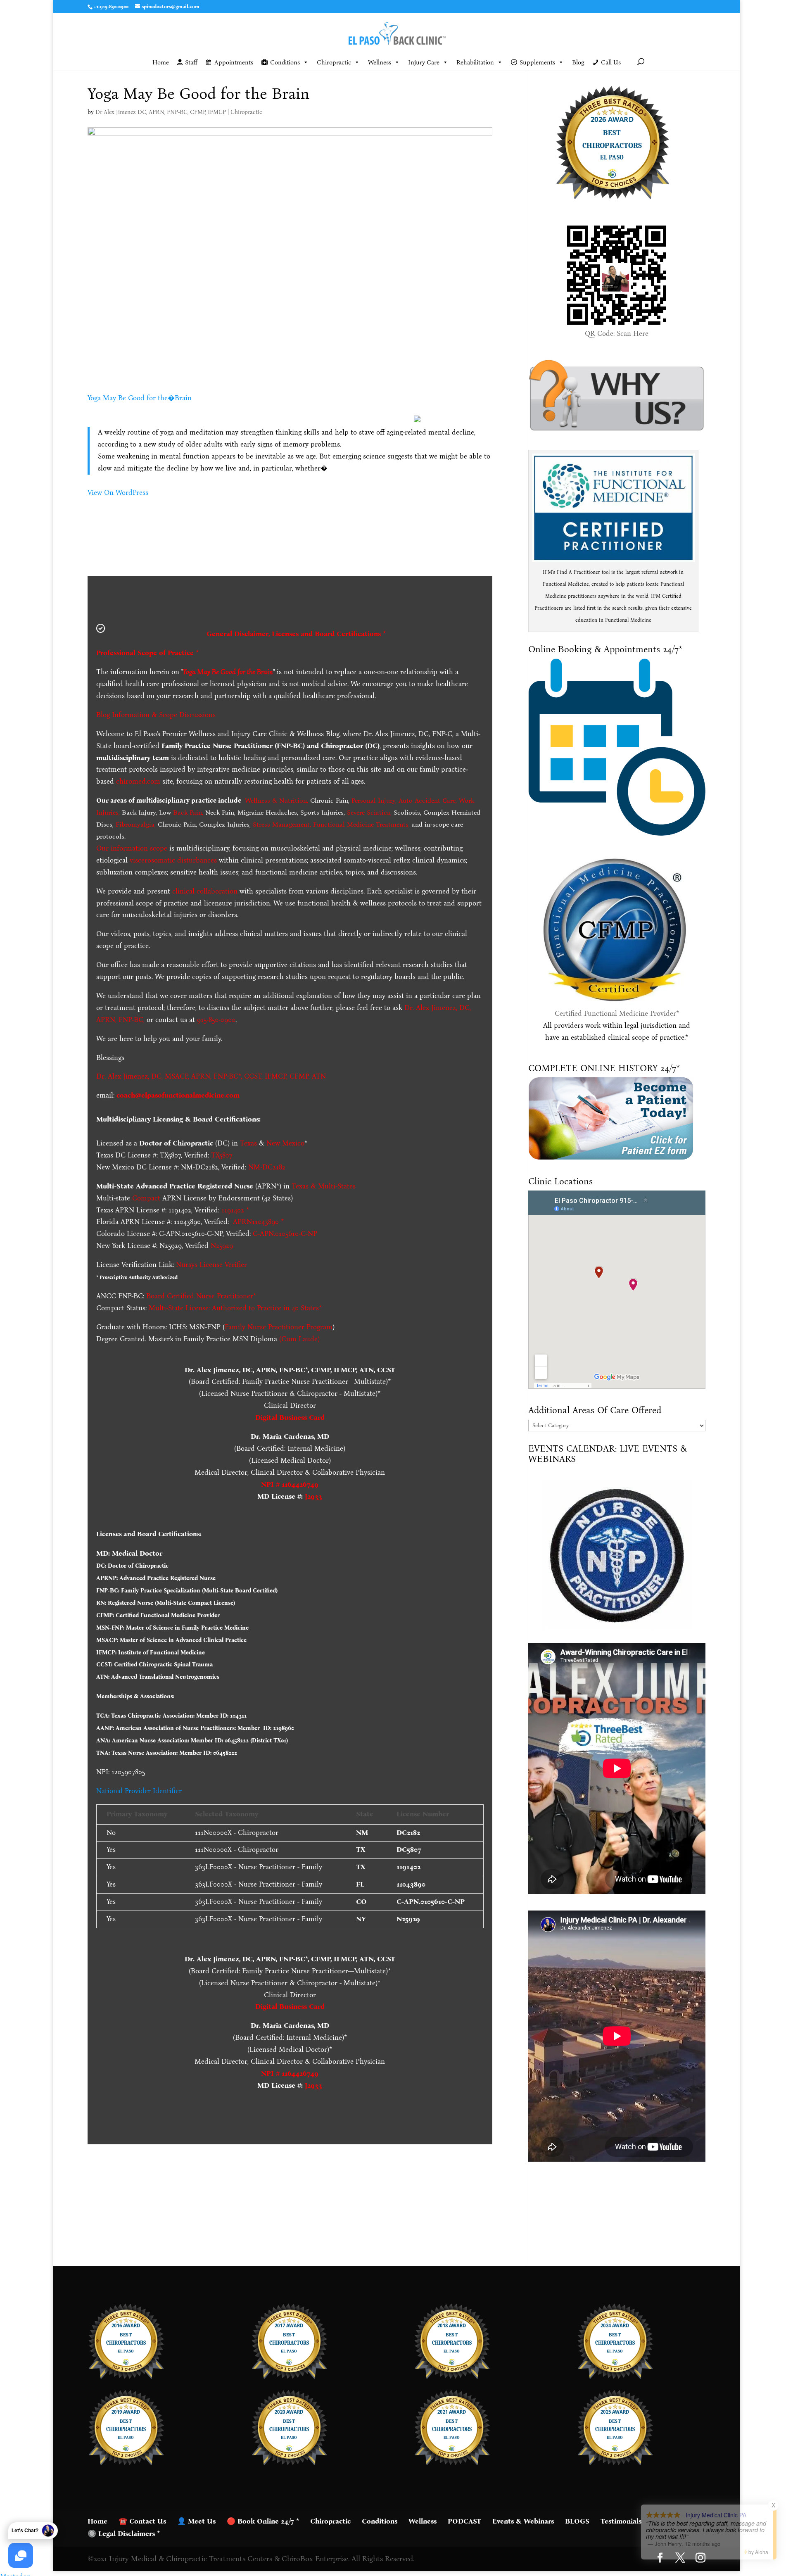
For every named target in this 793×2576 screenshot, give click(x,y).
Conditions (285, 62)
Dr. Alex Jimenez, (123, 1076)
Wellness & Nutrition (276, 800)
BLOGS (577, 2521)
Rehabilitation (475, 62)
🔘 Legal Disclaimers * (124, 2534)
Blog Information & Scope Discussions (156, 715)
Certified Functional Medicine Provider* (617, 1014)
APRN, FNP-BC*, (218, 1076)
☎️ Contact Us (142, 2521)
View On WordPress (118, 493)
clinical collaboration (205, 891)
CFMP (299, 1076)
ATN (319, 1076)
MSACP (176, 1076)
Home (161, 62)
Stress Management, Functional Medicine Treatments (331, 824)
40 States (305, 1308)
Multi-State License (179, 1308)
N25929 (222, 1246)
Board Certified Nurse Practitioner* (201, 1296)
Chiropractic (334, 62)
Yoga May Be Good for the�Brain (140, 398)
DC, (157, 1076)
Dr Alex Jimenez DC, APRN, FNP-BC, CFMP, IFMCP (161, 112)
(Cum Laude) (298, 1339)
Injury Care (424, 62)
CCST (253, 1076)
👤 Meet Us (196, 2521)
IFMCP (275, 1076)
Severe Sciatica (369, 812)
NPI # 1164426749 (290, 1484)
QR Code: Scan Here (617, 334)
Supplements (537, 62)
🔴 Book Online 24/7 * (263, 2521)
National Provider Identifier (139, 1791)
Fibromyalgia (135, 824)
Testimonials (621, 2521)
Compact (146, 1198)
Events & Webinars (523, 2521)
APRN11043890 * (258, 1222)
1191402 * (235, 1210)
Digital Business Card (290, 1418)
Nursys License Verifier (211, 1265)
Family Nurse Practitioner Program (279, 1327)
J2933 (313, 1496)
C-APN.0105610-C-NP (285, 1234)
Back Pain (188, 812)
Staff (191, 62)
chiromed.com (138, 781)
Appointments (234, 62)
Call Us (611, 62)
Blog (578, 62)
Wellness (380, 62)
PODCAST (464, 2521)
